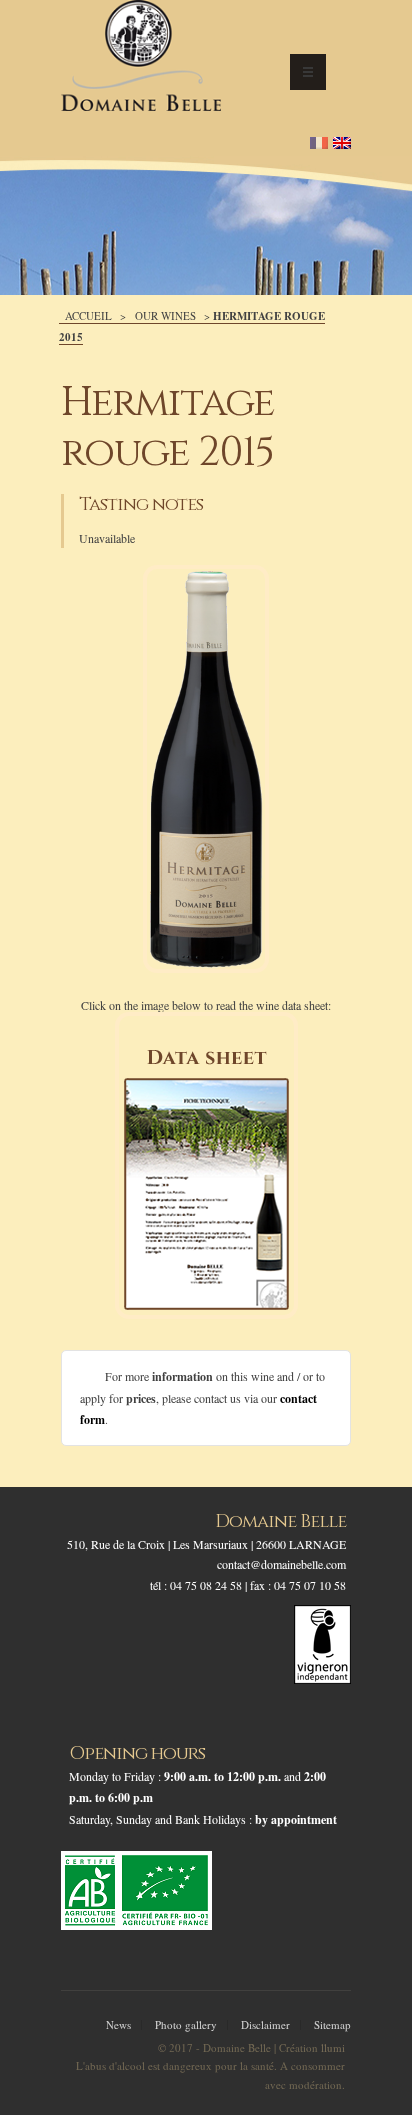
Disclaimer (265, 2024)
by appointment (296, 1819)
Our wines (165, 315)
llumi (333, 2047)
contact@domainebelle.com (281, 1564)
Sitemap (332, 2024)
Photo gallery (186, 2024)
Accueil (88, 315)
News (118, 2024)
